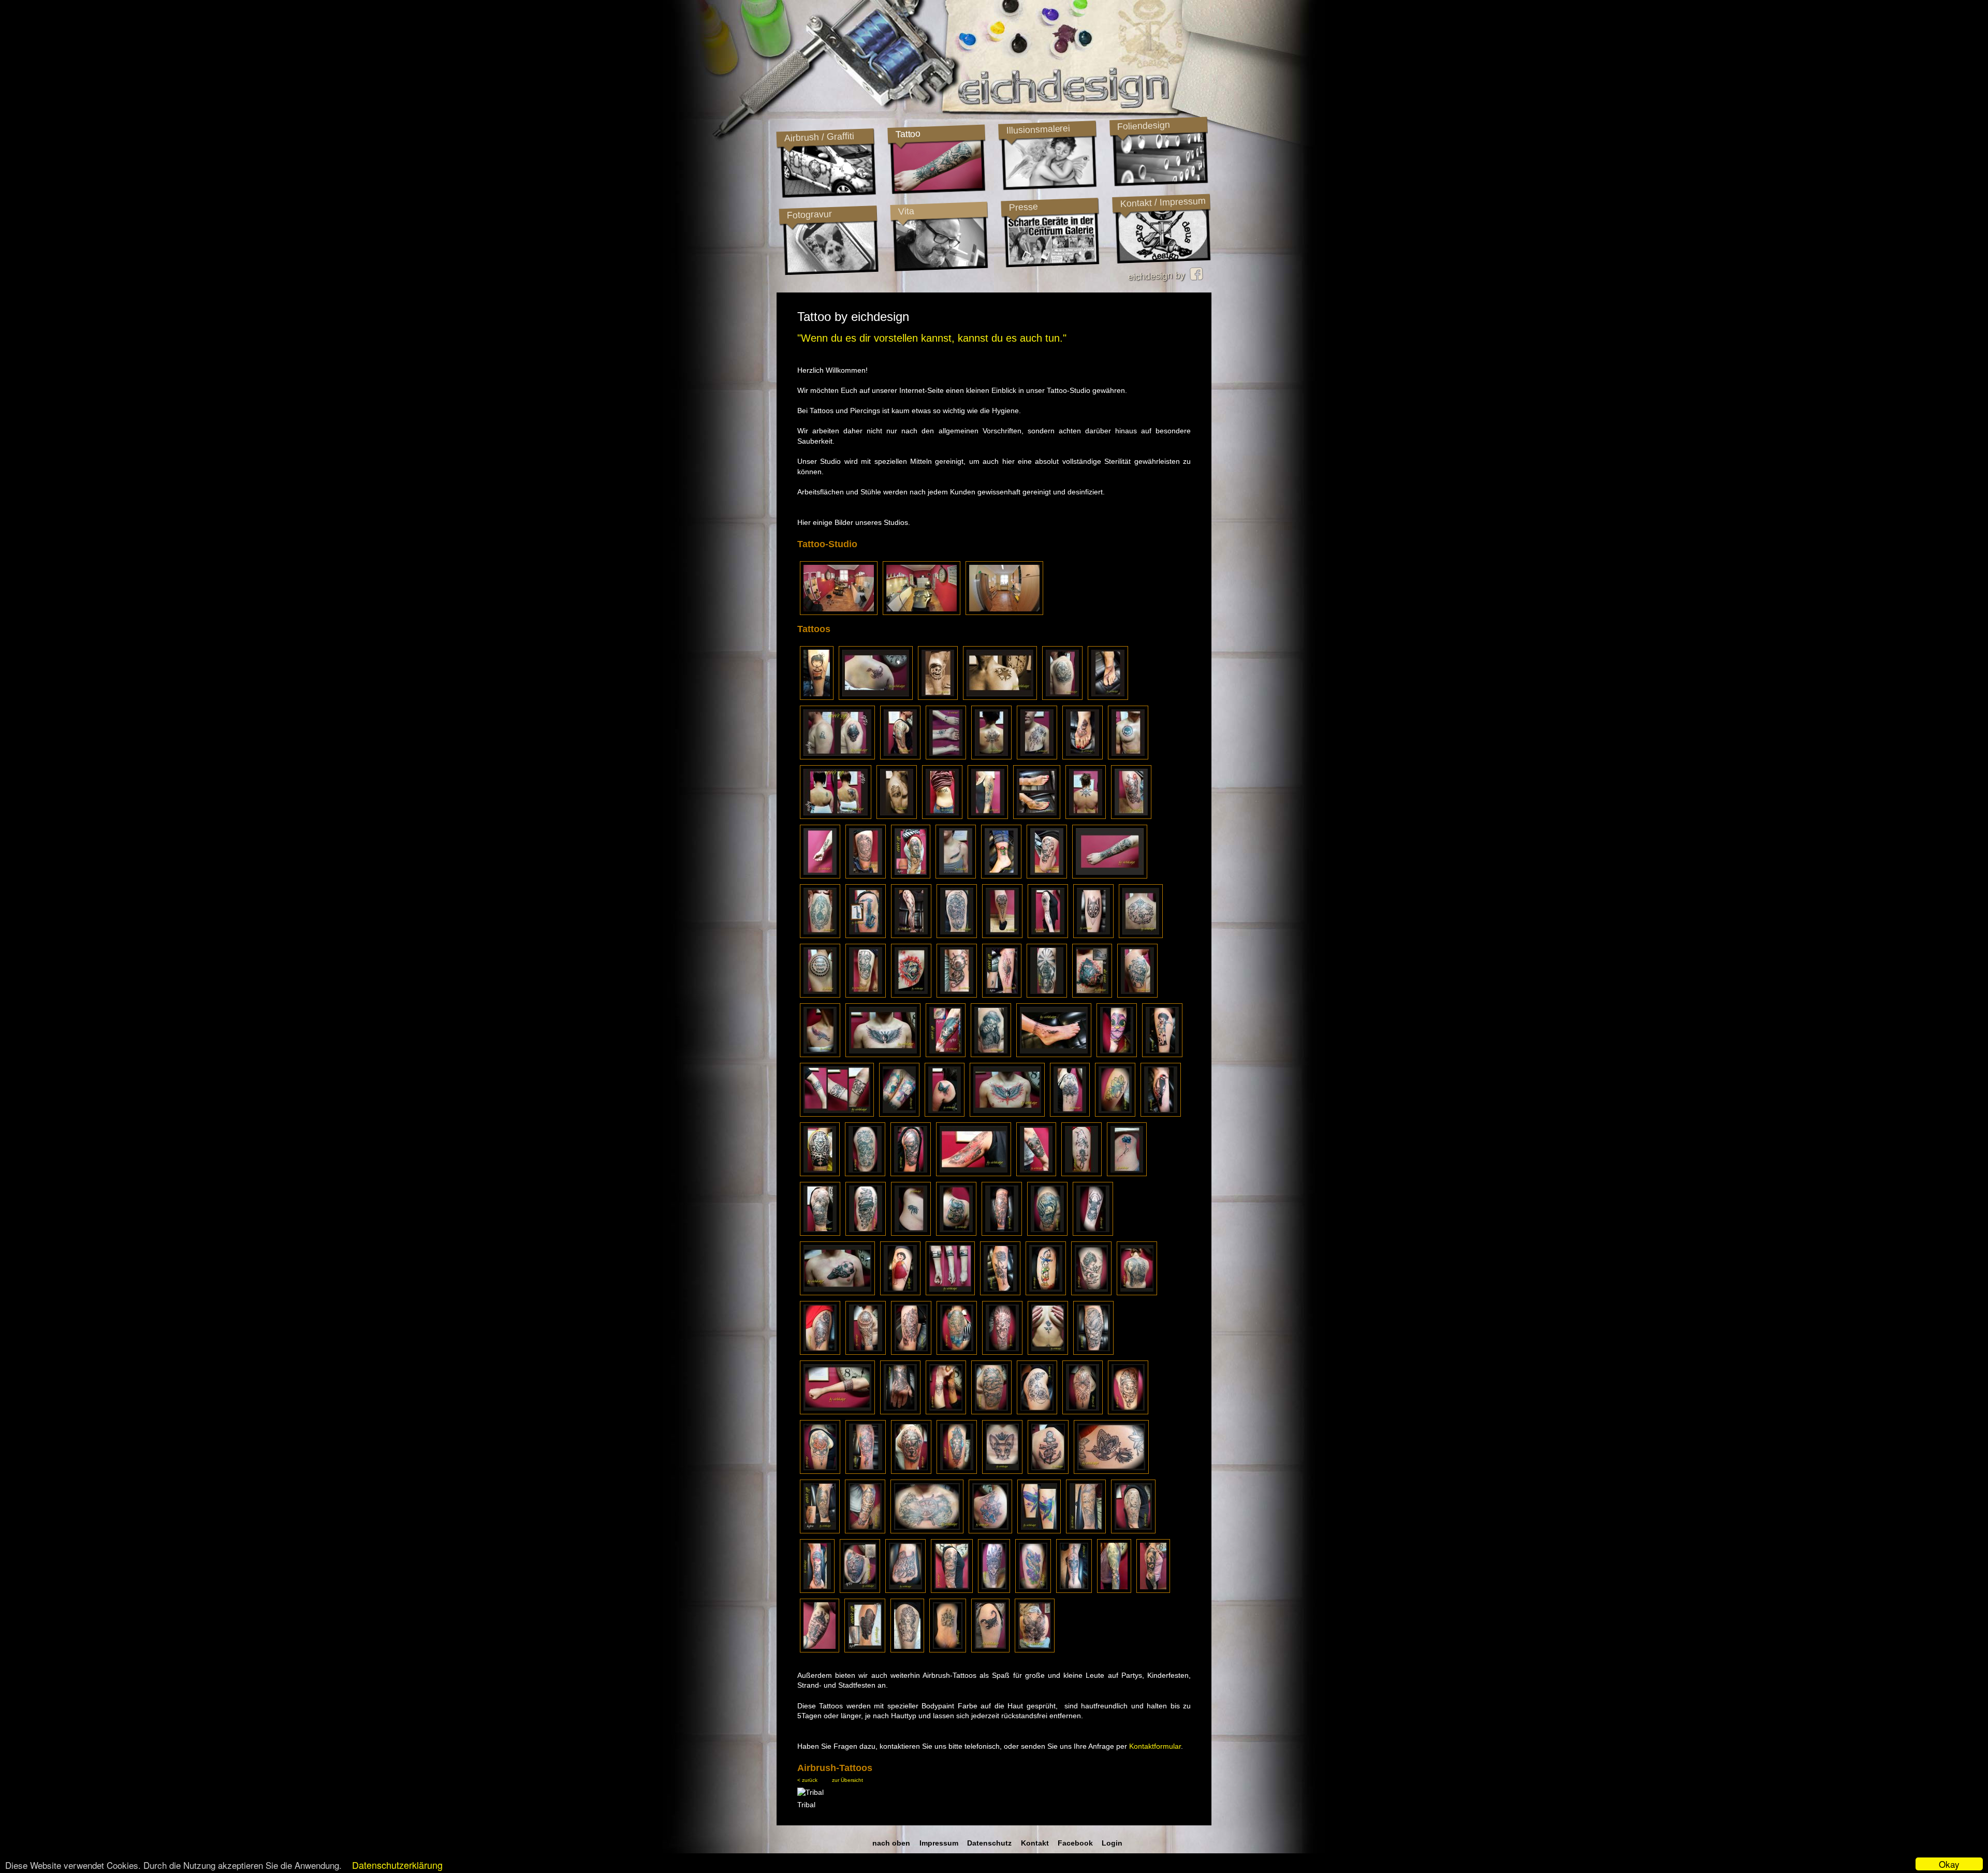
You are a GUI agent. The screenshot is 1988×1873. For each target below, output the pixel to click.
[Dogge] (900, 1412)
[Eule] (1083, 757)
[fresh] (1037, 757)
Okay (1949, 1864)
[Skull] (1074, 1590)
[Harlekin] (1128, 1412)
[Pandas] (1153, 1590)
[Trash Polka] (974, 1174)
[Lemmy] (991, 1055)
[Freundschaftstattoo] (899, 1114)
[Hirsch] (1093, 1233)
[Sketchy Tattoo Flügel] (1002, 995)
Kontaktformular (1155, 1746)
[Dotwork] (1093, 935)
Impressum (939, 1843)
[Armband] (837, 1412)
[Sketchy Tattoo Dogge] (911, 995)
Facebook (1075, 1843)
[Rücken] (1137, 1293)
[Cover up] (820, 1531)
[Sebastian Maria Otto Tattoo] (817, 697)
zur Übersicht (847, 1780)
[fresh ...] (817, 1590)
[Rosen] (865, 1174)
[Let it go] (942, 816)
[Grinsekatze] (956, 1233)
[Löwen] (1133, 1531)
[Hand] (905, 1590)
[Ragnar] (1086, 1531)
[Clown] (1131, 816)
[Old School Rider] (938, 697)
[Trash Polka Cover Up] (946, 1055)
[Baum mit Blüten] (911, 935)
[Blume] (1127, 1174)
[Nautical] (991, 1412)
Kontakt (1035, 1843)
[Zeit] (820, 1650)
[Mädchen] (1002, 1233)
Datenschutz (989, 1843)
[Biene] (911, 1233)
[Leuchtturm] (1047, 995)
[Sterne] (1000, 697)
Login (1112, 1843)
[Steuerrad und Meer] (927, 1531)
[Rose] (1048, 1352)
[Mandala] (1083, 1412)
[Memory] (948, 1650)
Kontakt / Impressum (1163, 202)
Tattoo (908, 134)
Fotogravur (809, 215)
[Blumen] (1000, 1293)
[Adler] (1047, 1233)
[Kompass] (952, 1590)
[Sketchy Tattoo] (1048, 935)
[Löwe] (866, 876)
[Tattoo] (1062, 697)
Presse (1023, 207)
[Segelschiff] (820, 1233)
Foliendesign (1143, 126)
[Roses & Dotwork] (1037, 1412)
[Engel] (1091, 1293)
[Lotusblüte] (991, 757)
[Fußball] (837, 1293)
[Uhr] (1137, 995)
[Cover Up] (837, 757)
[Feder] (956, 876)
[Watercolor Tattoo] (866, 1471)
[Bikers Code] (897, 816)
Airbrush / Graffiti (819, 137)
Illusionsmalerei (1038, 129)
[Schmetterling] (945, 1114)
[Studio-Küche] (1004, 612)
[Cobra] (1093, 1352)
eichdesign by (1159, 276)
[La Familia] (820, 876)
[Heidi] (900, 1293)
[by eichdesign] (946, 757)
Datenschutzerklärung (397, 1865)
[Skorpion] (876, 697)
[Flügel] (883, 1055)
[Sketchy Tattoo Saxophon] (866, 935)
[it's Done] (820, 935)
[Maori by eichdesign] (900, 757)
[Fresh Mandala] (1070, 1114)
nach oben (891, 1843)
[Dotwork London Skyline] (950, 1293)
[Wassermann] (990, 1531)
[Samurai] (911, 1174)
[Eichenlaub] (1115, 1114)
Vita (906, 211)
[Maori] (1002, 935)
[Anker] (1048, 1471)
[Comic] (1162, 1055)
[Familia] (820, 1055)
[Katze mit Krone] (1002, 1471)
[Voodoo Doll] (957, 995)
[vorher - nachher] (1037, 816)
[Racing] (1114, 1590)
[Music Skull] (866, 1233)
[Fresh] (1128, 757)
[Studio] (839, 612)
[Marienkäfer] (1001, 876)
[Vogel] (1033, 1590)
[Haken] (1108, 697)
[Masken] (866, 995)
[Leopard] (957, 1352)
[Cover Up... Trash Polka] (1092, 995)
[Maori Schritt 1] (820, 995)
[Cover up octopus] (865, 1650)
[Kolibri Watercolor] (1039, 1531)
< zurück (807, 1780)
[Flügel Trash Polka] (1007, 1114)
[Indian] (994, 1590)
